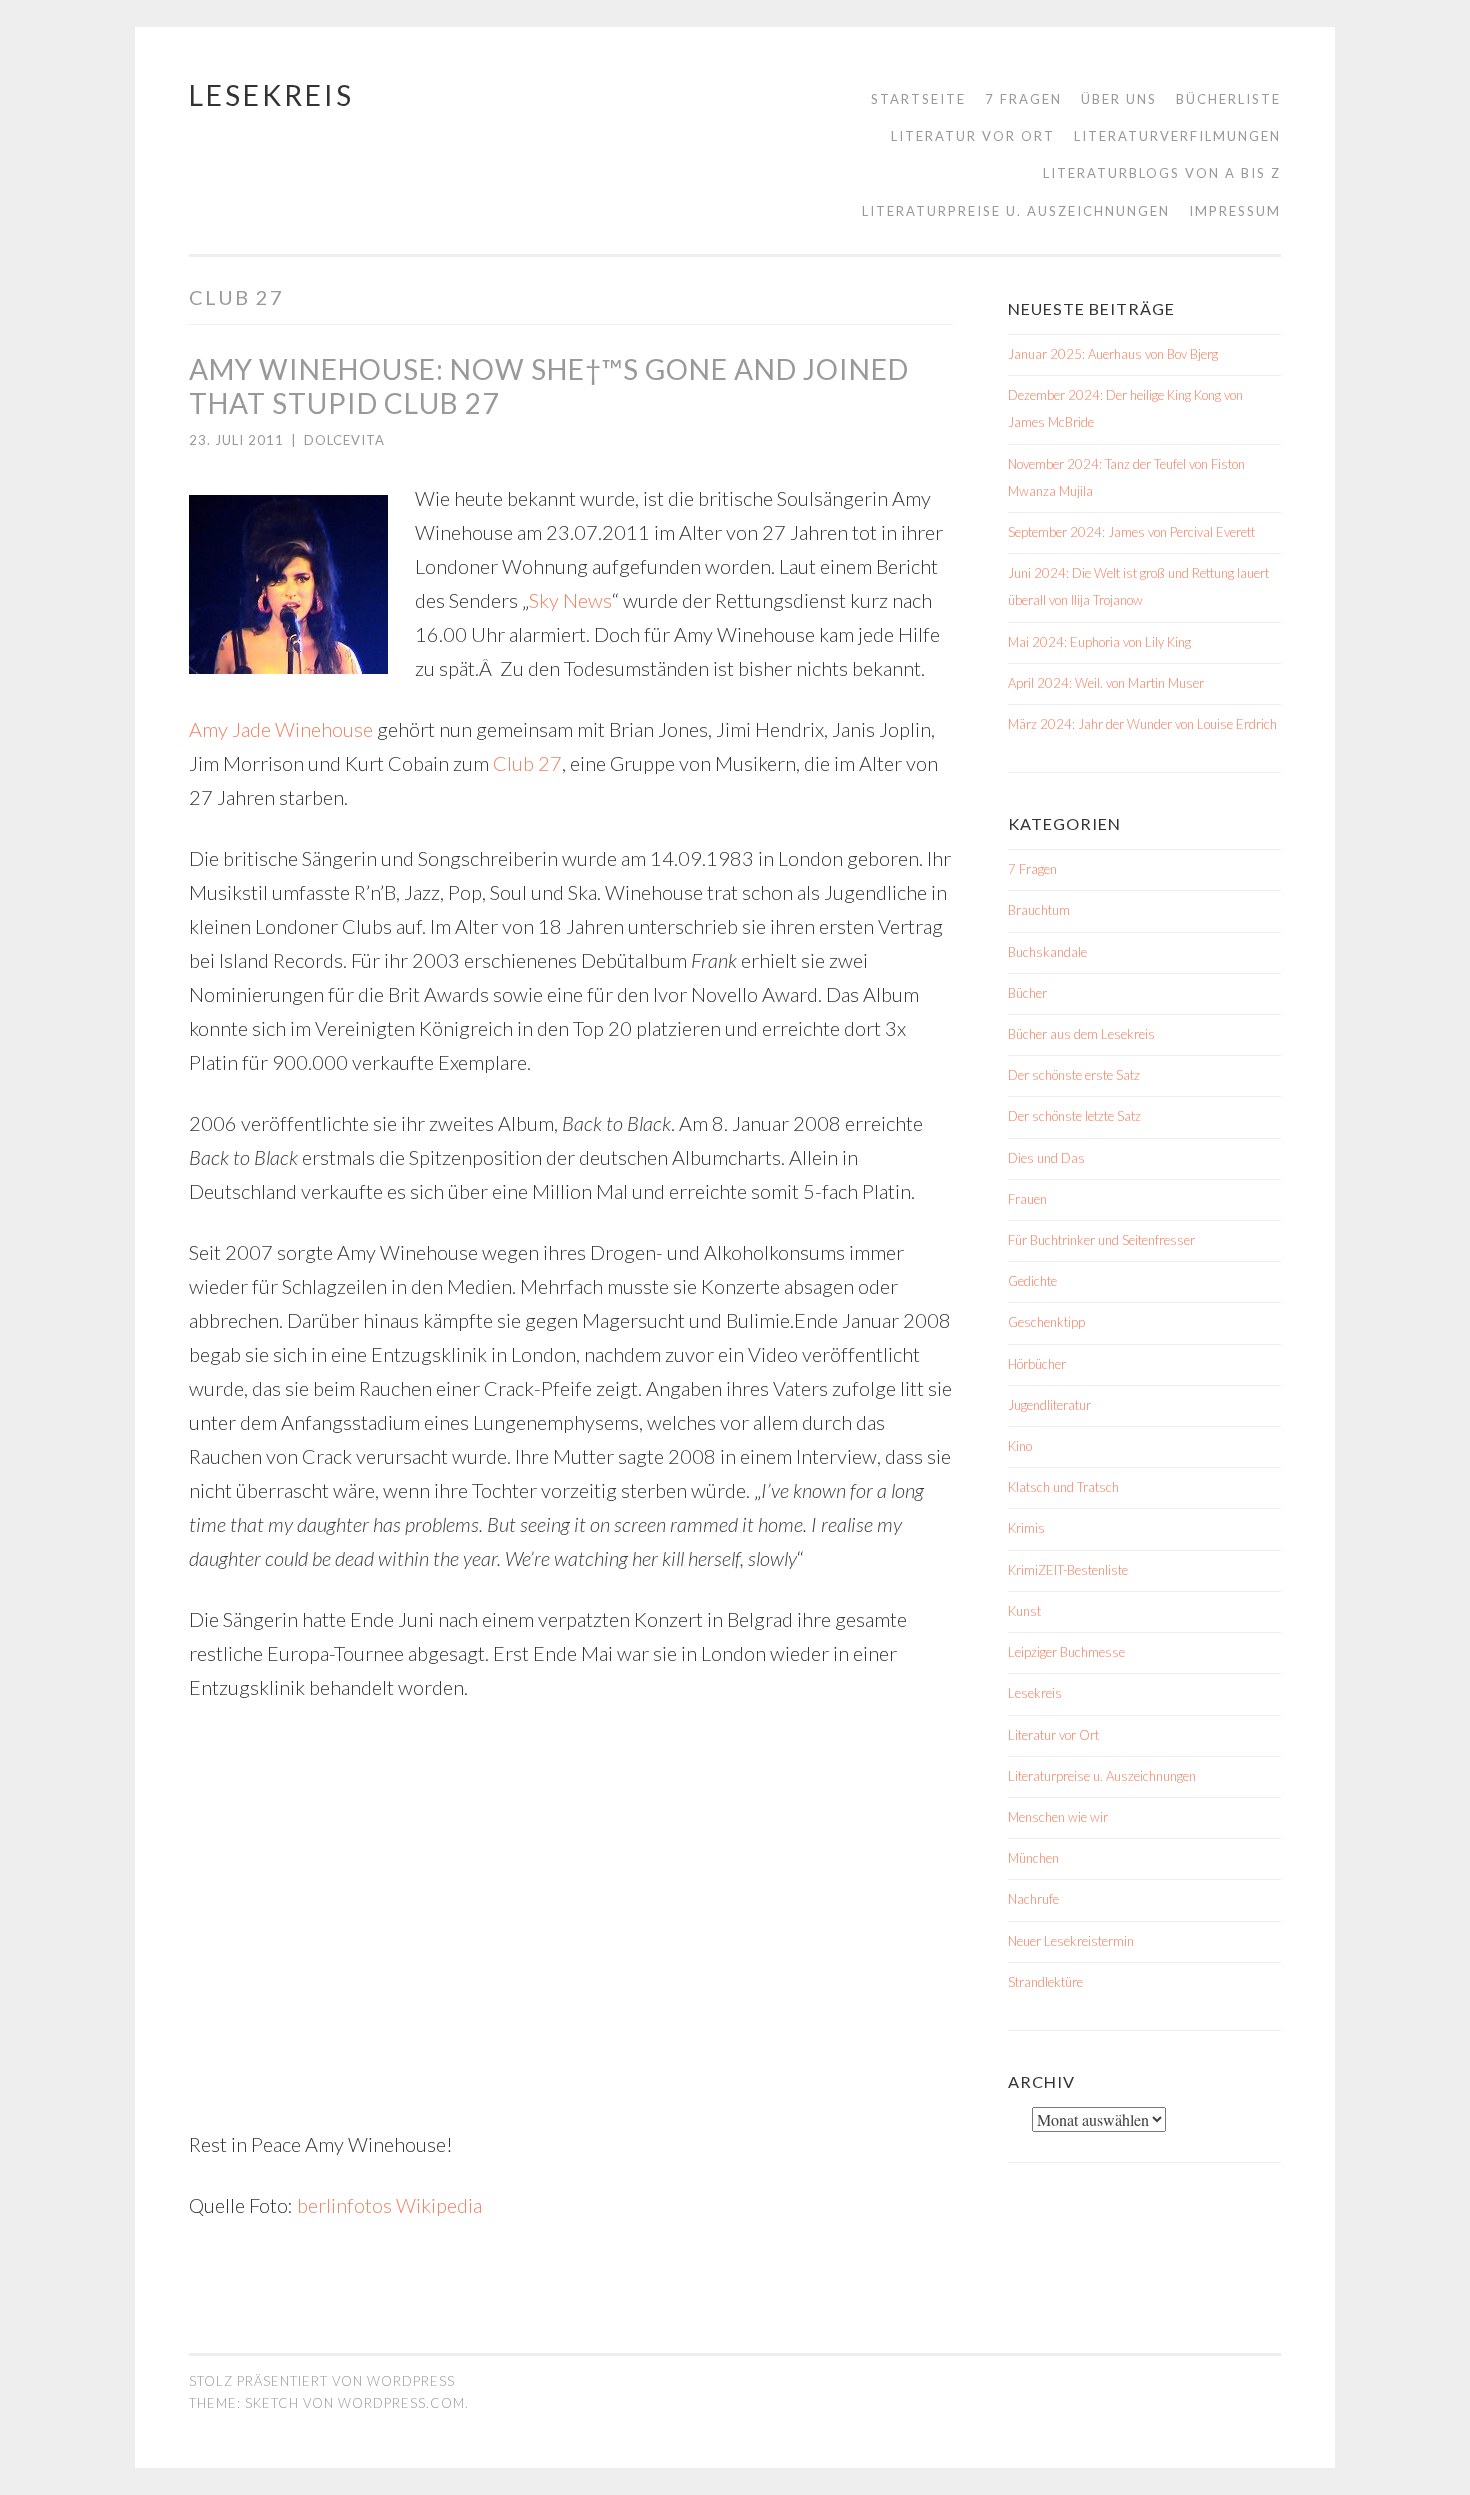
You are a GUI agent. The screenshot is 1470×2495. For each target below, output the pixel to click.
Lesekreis (271, 95)
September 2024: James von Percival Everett (1131, 532)
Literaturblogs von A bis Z (1162, 173)
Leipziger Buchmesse (1066, 1652)
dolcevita (344, 440)
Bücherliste (1228, 99)
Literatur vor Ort (973, 136)
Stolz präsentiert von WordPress (322, 2381)
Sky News (570, 600)
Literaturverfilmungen (1177, 136)
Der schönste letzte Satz (1074, 1116)
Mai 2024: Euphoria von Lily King (1099, 642)
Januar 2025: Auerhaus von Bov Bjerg (1113, 354)
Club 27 (527, 763)
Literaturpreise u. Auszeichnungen (1016, 211)
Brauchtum (1039, 910)
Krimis (1026, 1528)
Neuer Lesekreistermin (1071, 1941)
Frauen (1027, 1199)
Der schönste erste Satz (1074, 1075)
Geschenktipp (1046, 1322)
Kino (1020, 1446)
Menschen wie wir (1058, 1817)
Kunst (1024, 1611)
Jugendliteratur (1049, 1405)
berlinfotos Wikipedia (389, 2205)
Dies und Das (1046, 1158)
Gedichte (1032, 1281)
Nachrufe (1033, 1899)
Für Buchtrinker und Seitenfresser (1101, 1240)
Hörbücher (1037, 1364)
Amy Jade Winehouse (281, 729)
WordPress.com (401, 2403)
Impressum (1235, 211)
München (1033, 1858)
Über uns (1119, 99)
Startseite (918, 99)
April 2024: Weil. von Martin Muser (1106, 683)
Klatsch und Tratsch (1063, 1487)
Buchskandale (1047, 952)
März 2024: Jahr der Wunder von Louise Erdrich (1142, 724)
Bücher (1027, 993)
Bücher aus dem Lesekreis (1081, 1034)
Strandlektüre (1045, 1982)
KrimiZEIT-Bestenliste (1068, 1570)
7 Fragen (1023, 99)
